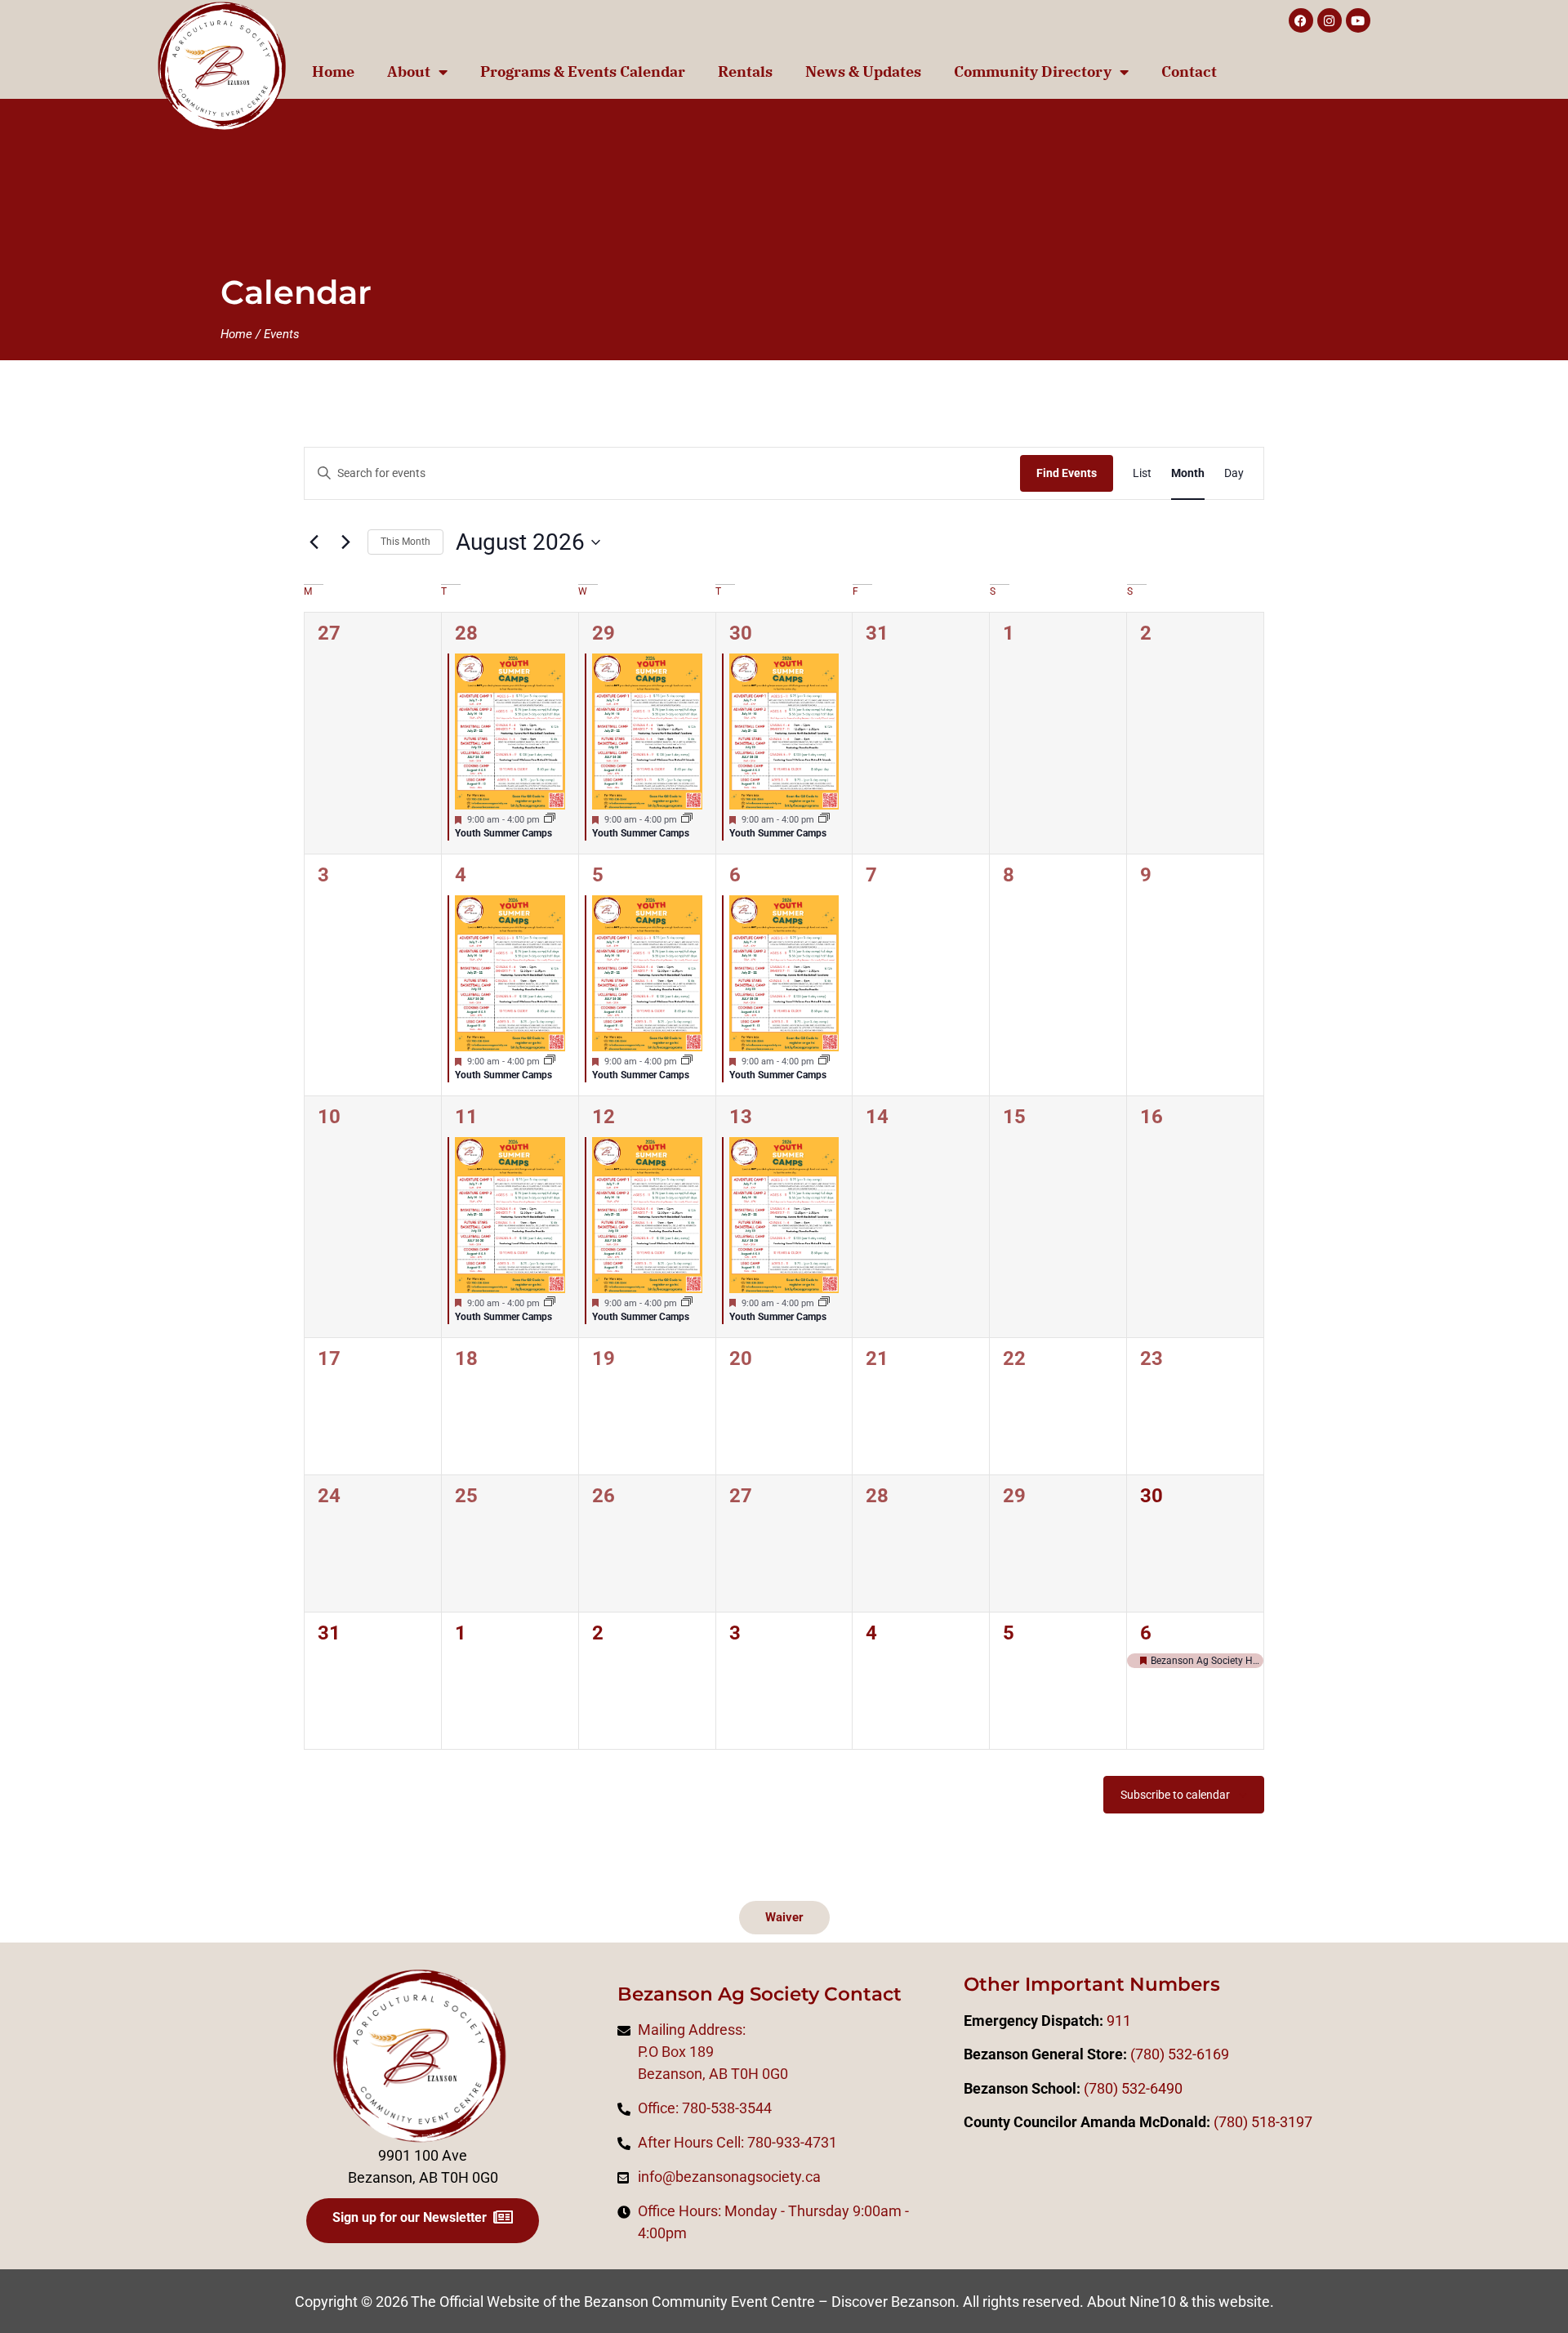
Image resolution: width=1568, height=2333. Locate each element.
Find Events (1067, 473)
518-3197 (1280, 2122)
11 (466, 1117)
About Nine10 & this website (1178, 2302)
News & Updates (863, 71)
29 (604, 633)
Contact (1189, 71)
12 (604, 1117)
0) (1241, 2122)
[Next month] (345, 542)
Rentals (745, 71)
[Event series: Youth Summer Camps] (550, 820)
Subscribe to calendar (1175, 1795)
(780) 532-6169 (1180, 2054)
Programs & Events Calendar (583, 71)
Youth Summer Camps (503, 833)
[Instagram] (1330, 20)
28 (466, 633)
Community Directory (1033, 71)
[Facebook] (1301, 20)
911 (1119, 2021)
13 (741, 1117)
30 (741, 633)
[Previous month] (314, 542)
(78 (1224, 2122)
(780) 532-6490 (1133, 2088)
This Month (405, 542)
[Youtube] (1358, 20)
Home (333, 71)
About (409, 71)
